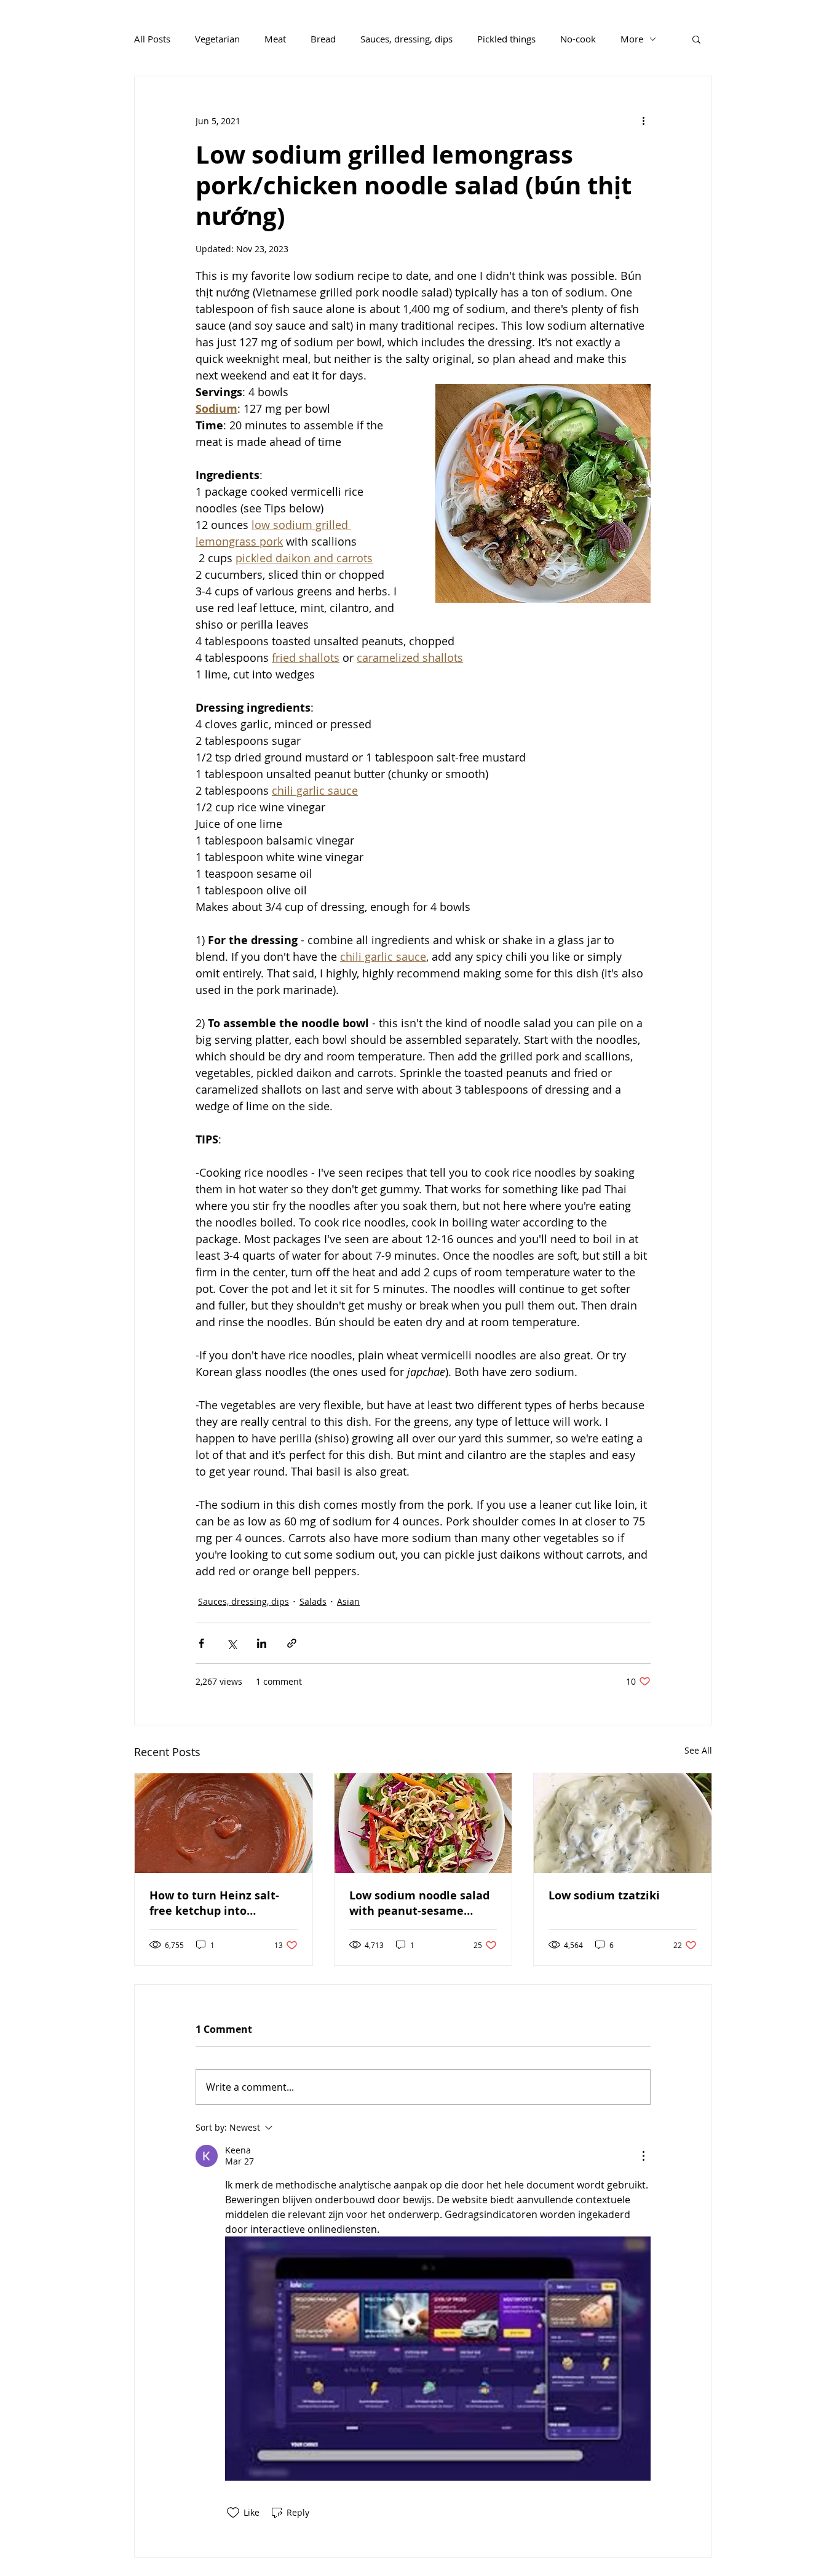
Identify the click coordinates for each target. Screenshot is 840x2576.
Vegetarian (217, 39)
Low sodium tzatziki (604, 1895)
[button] (696, 39)
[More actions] (643, 121)
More (632, 39)
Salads (313, 1601)
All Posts (152, 39)
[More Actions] (643, 2156)
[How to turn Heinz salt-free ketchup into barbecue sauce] (224, 1823)
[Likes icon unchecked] (233, 2513)
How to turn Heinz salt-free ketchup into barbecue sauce (214, 1903)
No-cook (578, 39)
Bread (323, 39)
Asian (348, 1601)
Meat (275, 39)
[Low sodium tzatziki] (623, 1823)
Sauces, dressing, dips (406, 39)
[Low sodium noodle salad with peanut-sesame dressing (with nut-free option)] (423, 1823)
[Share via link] (292, 1643)
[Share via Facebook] (201, 1643)
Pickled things (506, 39)
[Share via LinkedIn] (262, 1643)
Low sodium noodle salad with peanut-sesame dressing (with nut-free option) (419, 1903)
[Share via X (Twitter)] (232, 1643)
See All (698, 1750)
